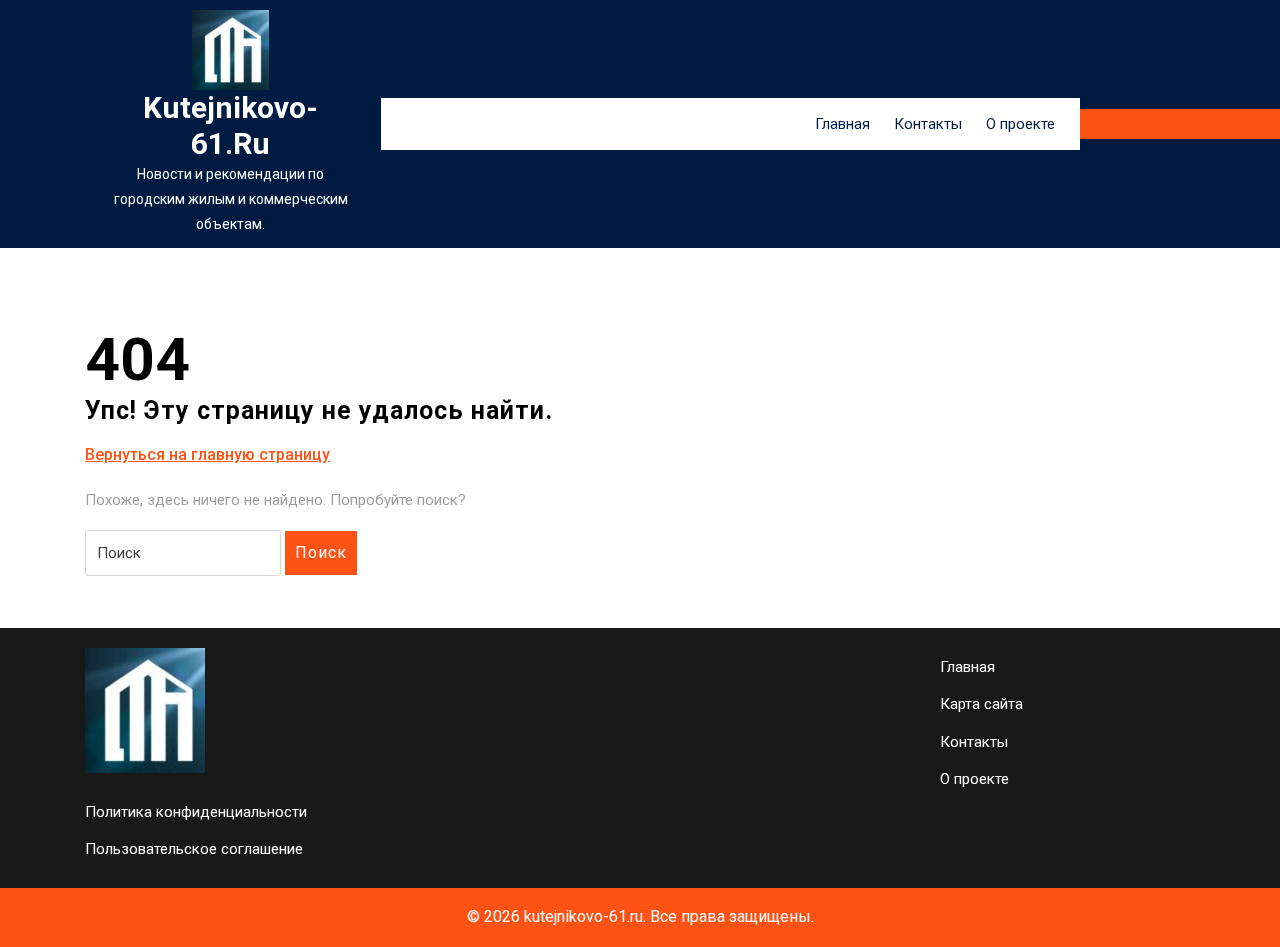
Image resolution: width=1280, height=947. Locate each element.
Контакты (928, 124)
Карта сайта (981, 704)
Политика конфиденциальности (196, 812)
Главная (842, 124)
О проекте (1020, 124)
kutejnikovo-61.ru (230, 125)
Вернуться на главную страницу (207, 455)
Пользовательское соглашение (194, 849)
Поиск (321, 552)
